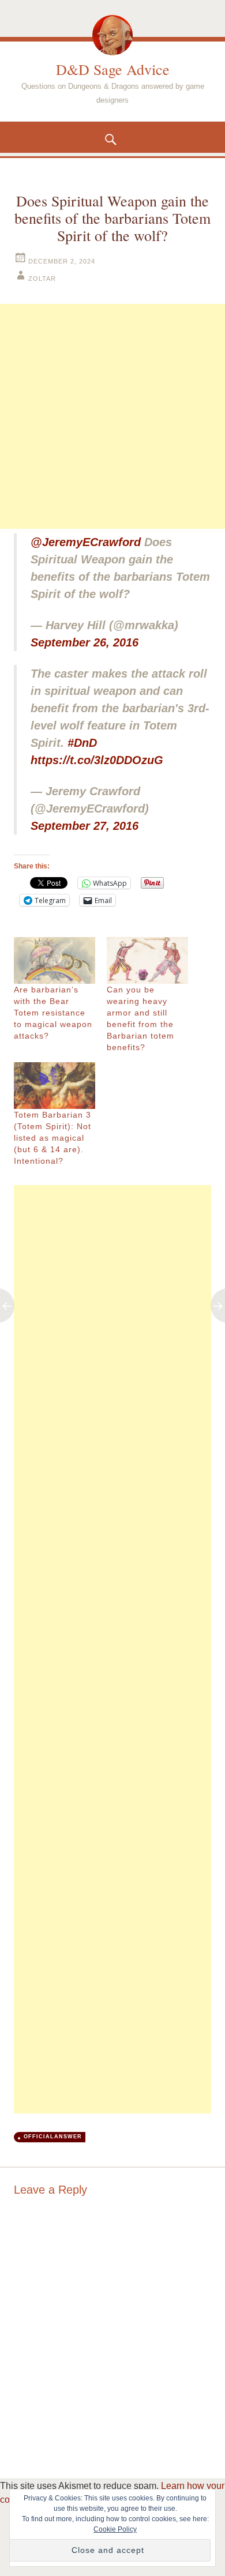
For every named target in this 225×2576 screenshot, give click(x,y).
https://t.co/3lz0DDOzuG (97, 760)
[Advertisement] (112, 416)
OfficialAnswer (53, 2137)
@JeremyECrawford (86, 542)
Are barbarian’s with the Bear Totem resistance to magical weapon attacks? (53, 1013)
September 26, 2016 (85, 642)
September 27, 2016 (85, 826)
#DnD (82, 743)
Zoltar (42, 279)
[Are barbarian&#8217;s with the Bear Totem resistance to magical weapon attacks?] (55, 960)
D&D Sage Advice (113, 69)
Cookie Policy (115, 2529)
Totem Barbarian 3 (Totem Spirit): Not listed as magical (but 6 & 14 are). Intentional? (52, 1138)
